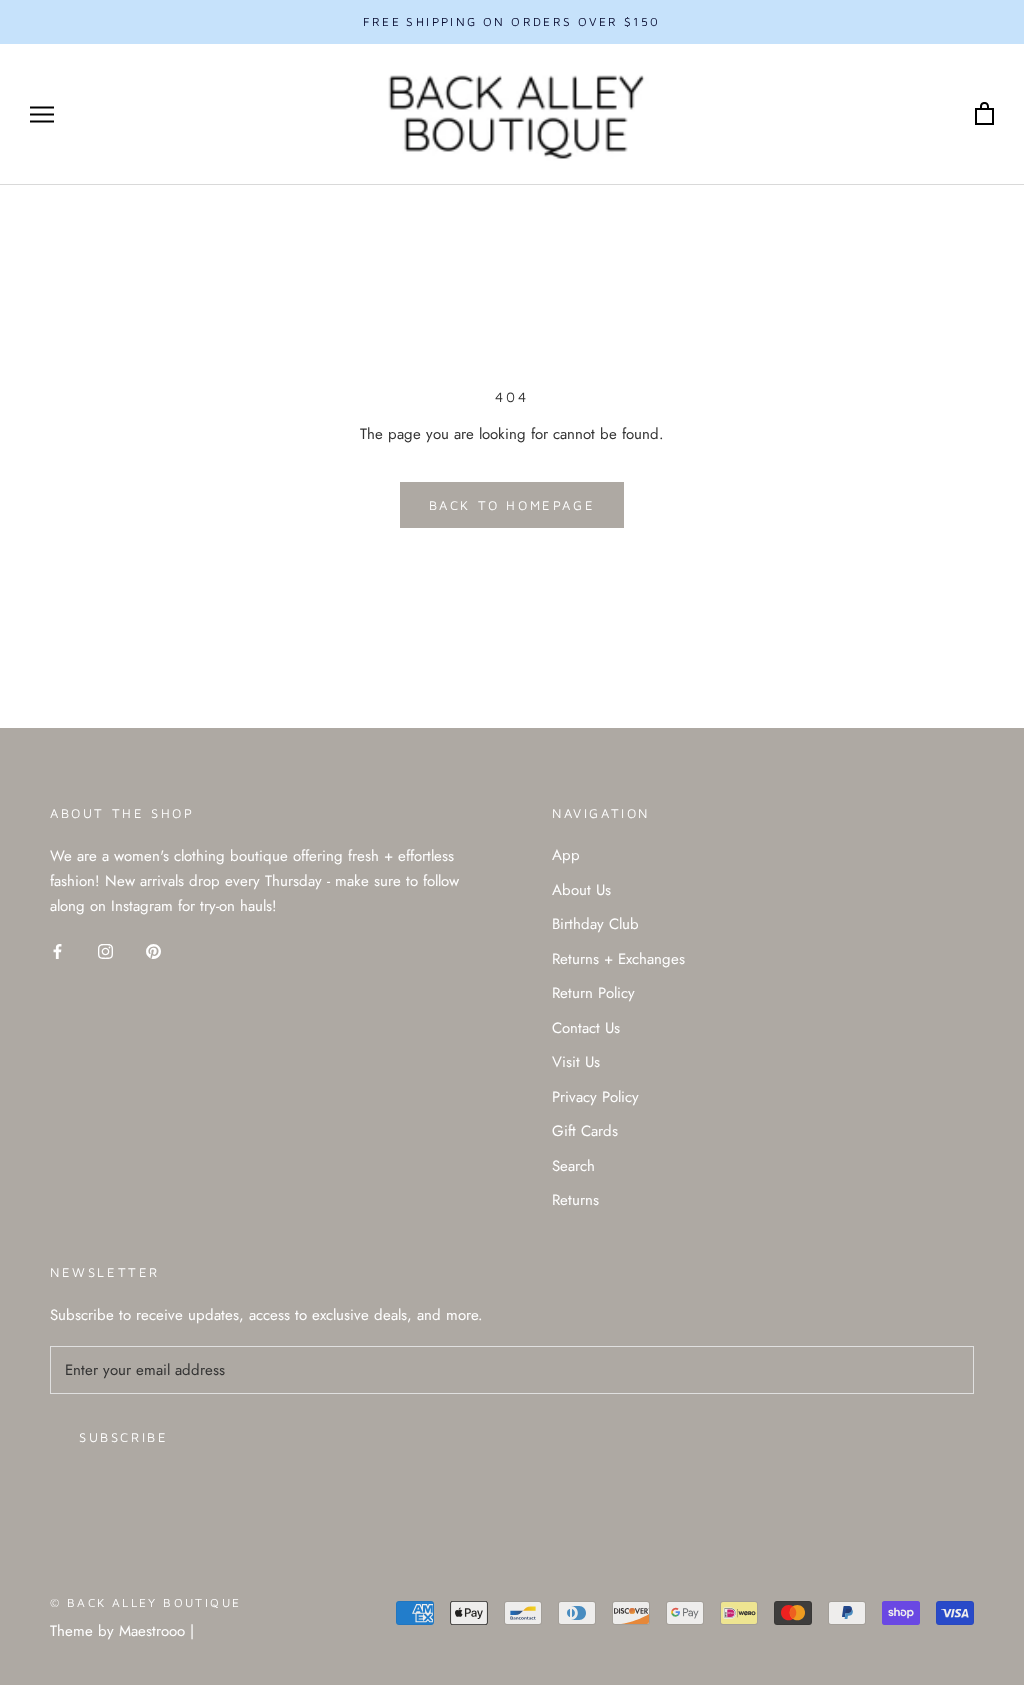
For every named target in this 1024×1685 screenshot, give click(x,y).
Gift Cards (585, 1131)
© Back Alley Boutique (145, 1602)
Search (573, 1166)
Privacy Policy (595, 1097)
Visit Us (576, 1062)
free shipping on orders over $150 (511, 21)
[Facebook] (57, 950)
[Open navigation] (42, 114)
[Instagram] (105, 950)
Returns (575, 1200)
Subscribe (123, 1437)
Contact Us (586, 1028)
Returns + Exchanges (618, 959)
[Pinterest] (153, 950)
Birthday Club (595, 924)
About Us (581, 890)
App (566, 855)
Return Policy (593, 993)
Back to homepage (512, 505)
